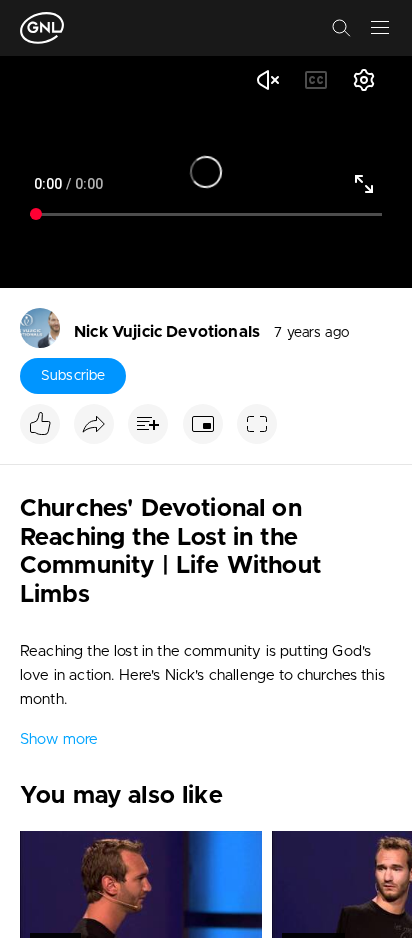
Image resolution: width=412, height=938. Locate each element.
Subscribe (73, 376)
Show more (59, 739)
